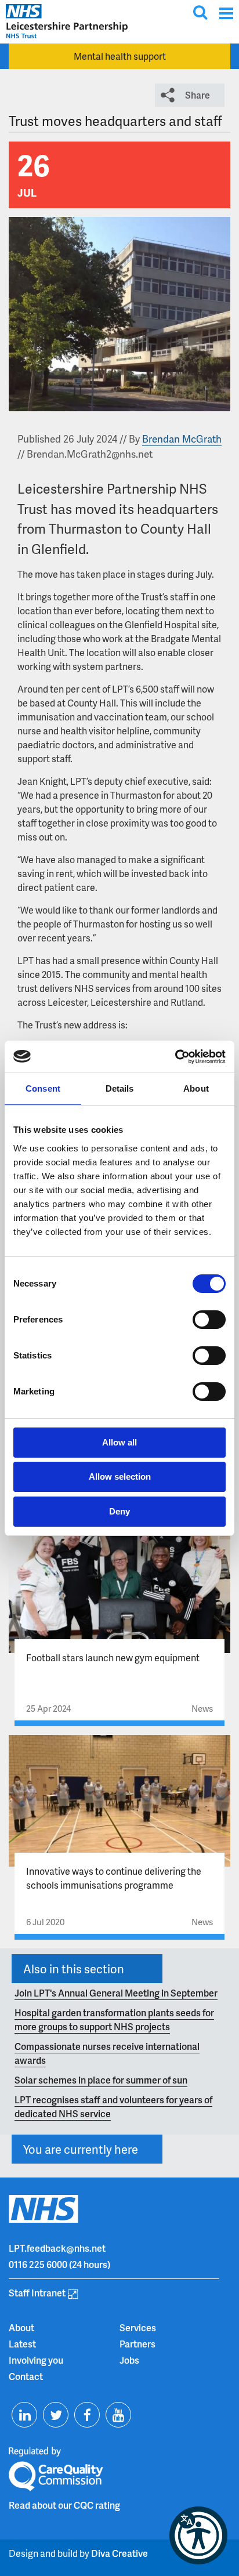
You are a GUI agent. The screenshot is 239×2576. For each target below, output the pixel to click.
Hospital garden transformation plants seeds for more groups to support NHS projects (114, 2019)
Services (138, 2327)
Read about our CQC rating (64, 2505)
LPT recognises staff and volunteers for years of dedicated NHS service (113, 2106)
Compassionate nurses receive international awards (107, 2053)
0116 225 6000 (38, 2264)
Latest (22, 2344)
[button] (198, 2535)
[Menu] (226, 13)
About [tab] (196, 1088)
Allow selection (120, 1477)
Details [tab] (120, 1088)
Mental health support (120, 56)
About (21, 2327)
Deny (119, 1511)
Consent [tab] (43, 1088)
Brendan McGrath (182, 439)
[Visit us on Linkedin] (24, 2415)
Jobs (129, 2360)
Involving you (36, 2360)
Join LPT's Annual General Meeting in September (116, 1993)
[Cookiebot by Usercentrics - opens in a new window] (175, 1057)
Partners (137, 2344)
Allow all (119, 1442)
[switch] (209, 1320)
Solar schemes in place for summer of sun (101, 2080)
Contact (26, 2376)
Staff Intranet (37, 2293)
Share (198, 95)
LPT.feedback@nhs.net (57, 2248)
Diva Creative (119, 2553)
